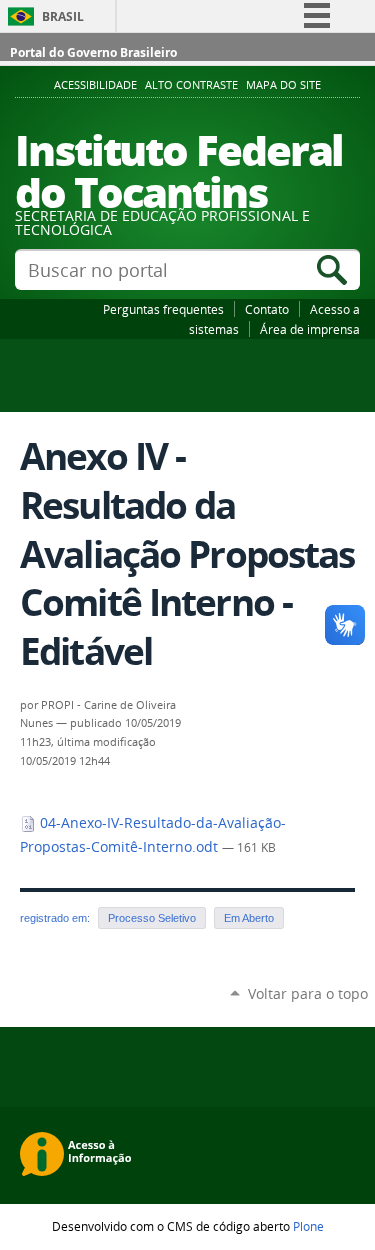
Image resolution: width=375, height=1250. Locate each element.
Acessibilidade (95, 85)
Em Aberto (249, 918)
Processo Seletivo (152, 918)
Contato (267, 309)
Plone (308, 1226)
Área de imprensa (310, 329)
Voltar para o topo (308, 993)
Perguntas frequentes (163, 309)
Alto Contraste (191, 85)
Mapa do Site (283, 85)
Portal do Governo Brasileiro (93, 52)
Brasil (63, 16)
